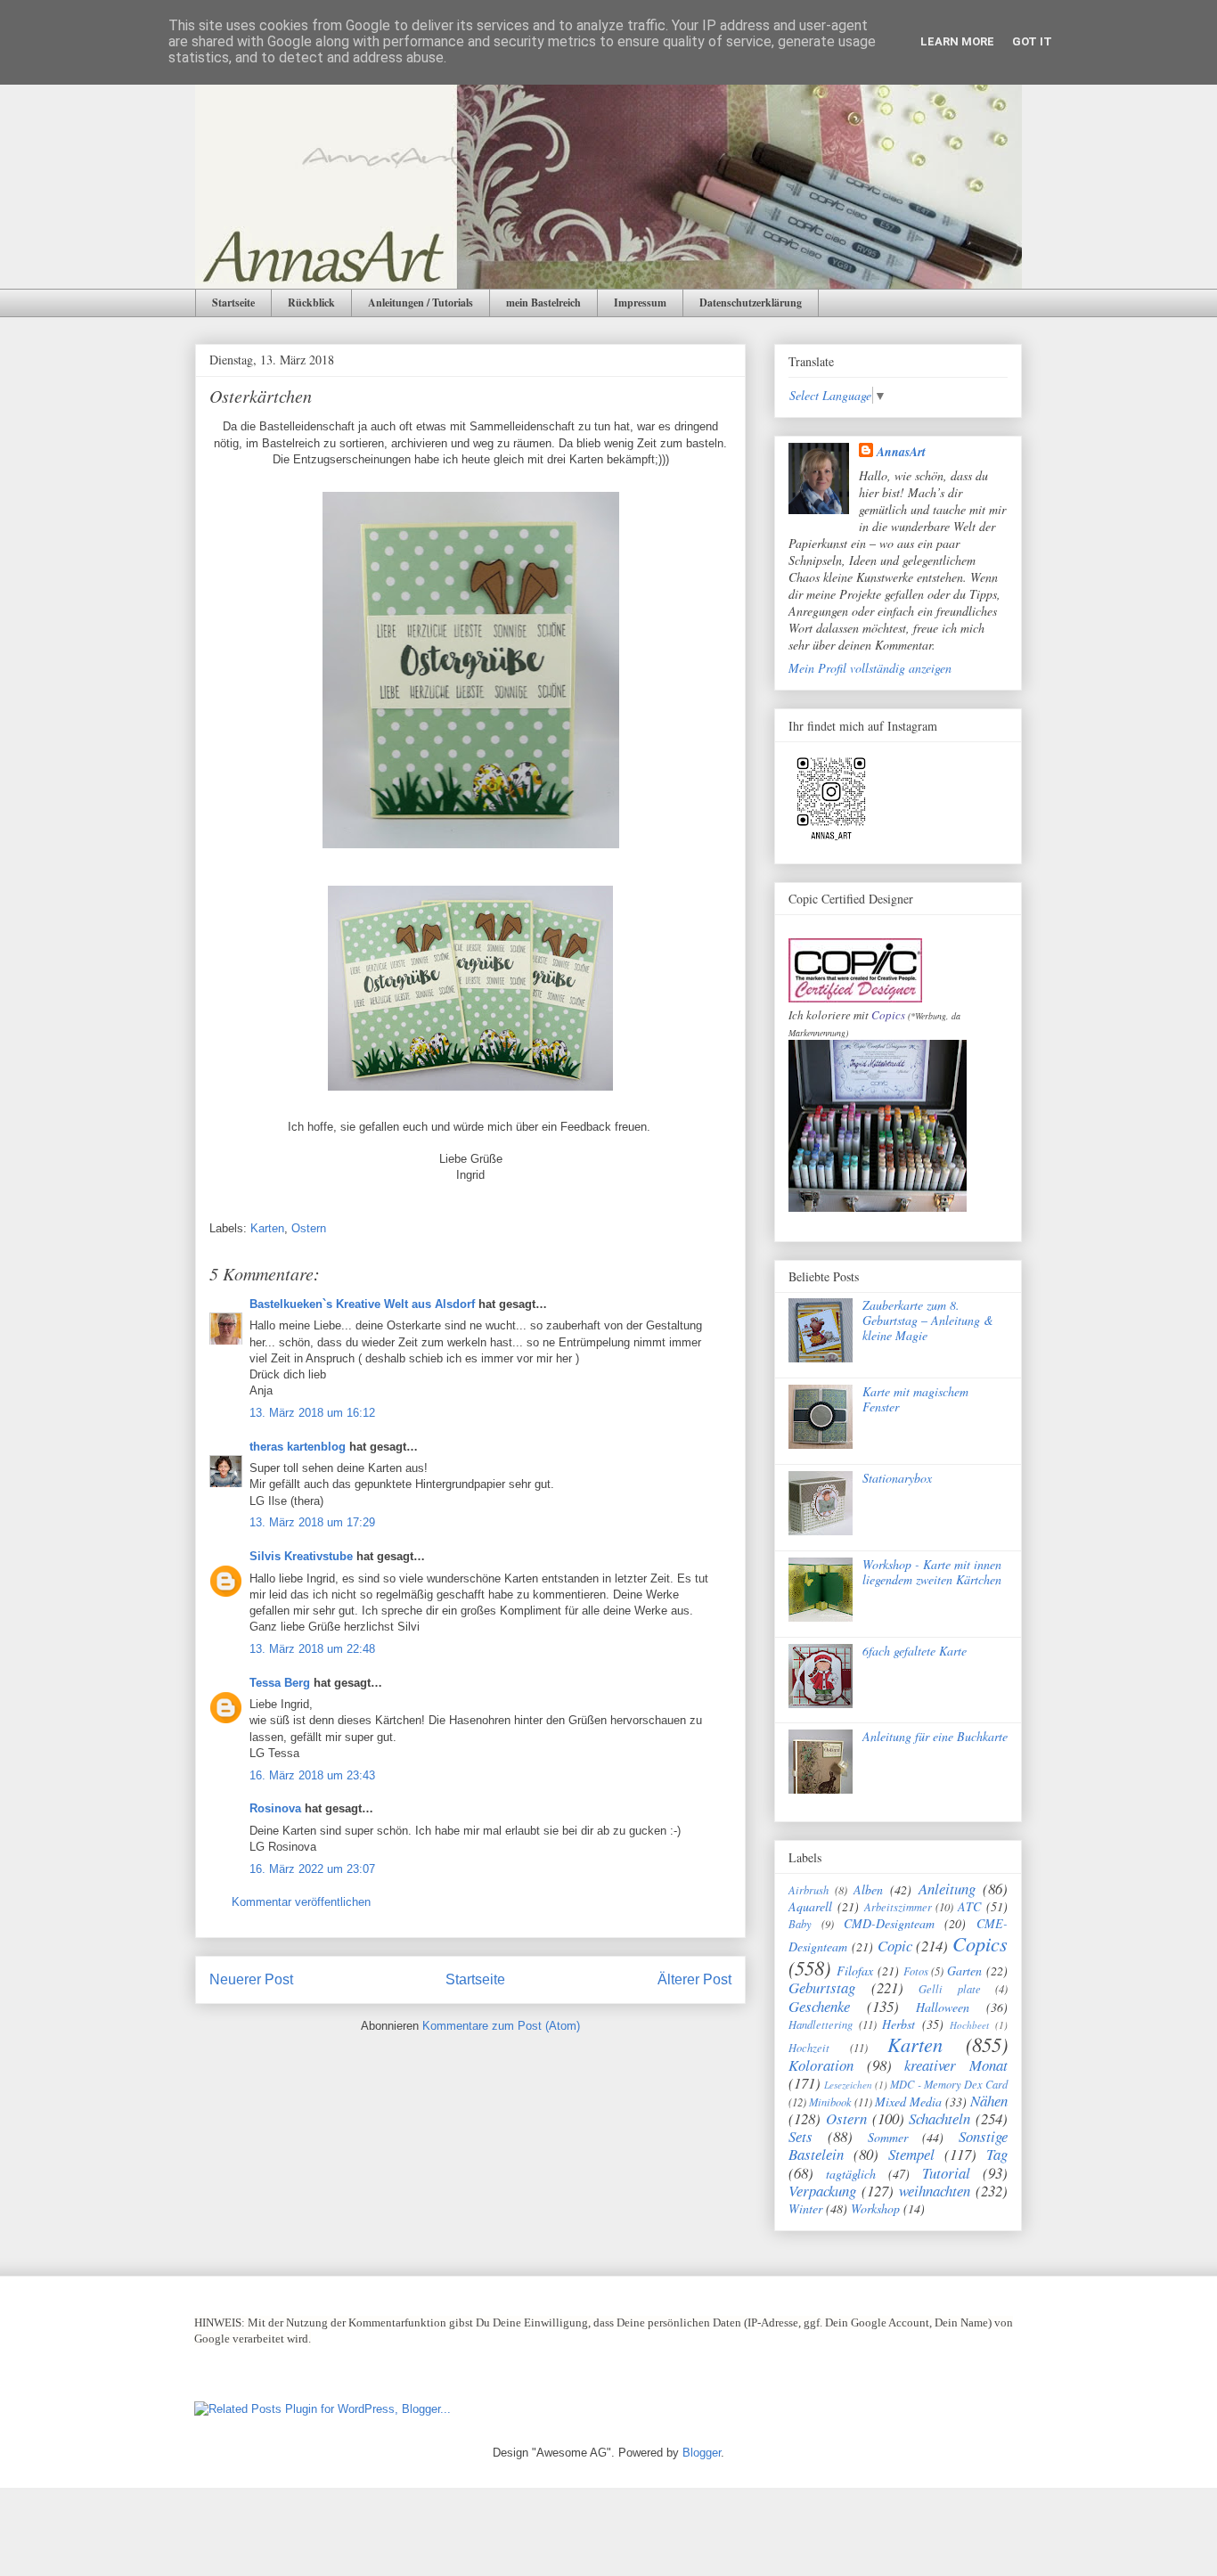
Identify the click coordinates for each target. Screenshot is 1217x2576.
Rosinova (275, 1808)
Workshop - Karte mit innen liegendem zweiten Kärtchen (932, 1572)
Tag (997, 2154)
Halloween (943, 2007)
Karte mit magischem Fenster (915, 1399)
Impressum (640, 303)
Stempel (911, 2154)
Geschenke (819, 2006)
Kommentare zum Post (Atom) (501, 2026)
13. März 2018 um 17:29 (312, 1522)
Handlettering (821, 2024)
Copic (895, 1946)
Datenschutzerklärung (751, 303)
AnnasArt (901, 452)
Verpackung (822, 2191)
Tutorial (946, 2173)
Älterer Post (694, 1979)
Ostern (309, 1228)
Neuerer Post (251, 1979)
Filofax (855, 1971)
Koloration (821, 2065)
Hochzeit (809, 2048)
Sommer (888, 2137)
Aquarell (810, 1906)
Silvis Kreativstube (301, 1556)
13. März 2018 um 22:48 (312, 1649)
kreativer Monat (956, 2065)
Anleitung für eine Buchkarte (935, 1736)
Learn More (957, 41)
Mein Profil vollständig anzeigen (870, 668)
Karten (267, 1228)
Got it (1032, 41)
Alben (868, 1889)
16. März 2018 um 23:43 (312, 1775)
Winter (805, 2208)
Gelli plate (950, 1989)
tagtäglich (851, 2174)
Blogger (702, 2453)
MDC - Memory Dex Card (949, 2084)
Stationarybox (897, 1478)
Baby (800, 1924)
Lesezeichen (848, 2085)
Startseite (233, 303)
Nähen (989, 2101)
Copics (888, 1015)
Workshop (875, 2208)
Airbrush (809, 1890)
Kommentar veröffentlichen (301, 1902)
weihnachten (935, 2191)
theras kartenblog (298, 1447)
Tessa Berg (280, 1683)
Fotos (916, 1971)
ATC (969, 1906)
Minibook (830, 2102)
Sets (800, 2136)
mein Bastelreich (543, 303)
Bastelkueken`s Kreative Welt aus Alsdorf (364, 1304)
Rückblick (311, 303)
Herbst (898, 2024)
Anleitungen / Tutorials (421, 303)
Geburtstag (822, 1987)
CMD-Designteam (889, 1923)
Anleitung (947, 1889)
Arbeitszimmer (898, 1907)
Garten (964, 1971)
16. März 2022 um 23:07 (312, 1869)
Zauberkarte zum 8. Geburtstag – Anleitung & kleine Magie (928, 1320)
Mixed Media (908, 2102)
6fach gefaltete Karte (915, 1651)
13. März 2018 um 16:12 (312, 1413)
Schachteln (939, 2118)
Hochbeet (969, 2025)
